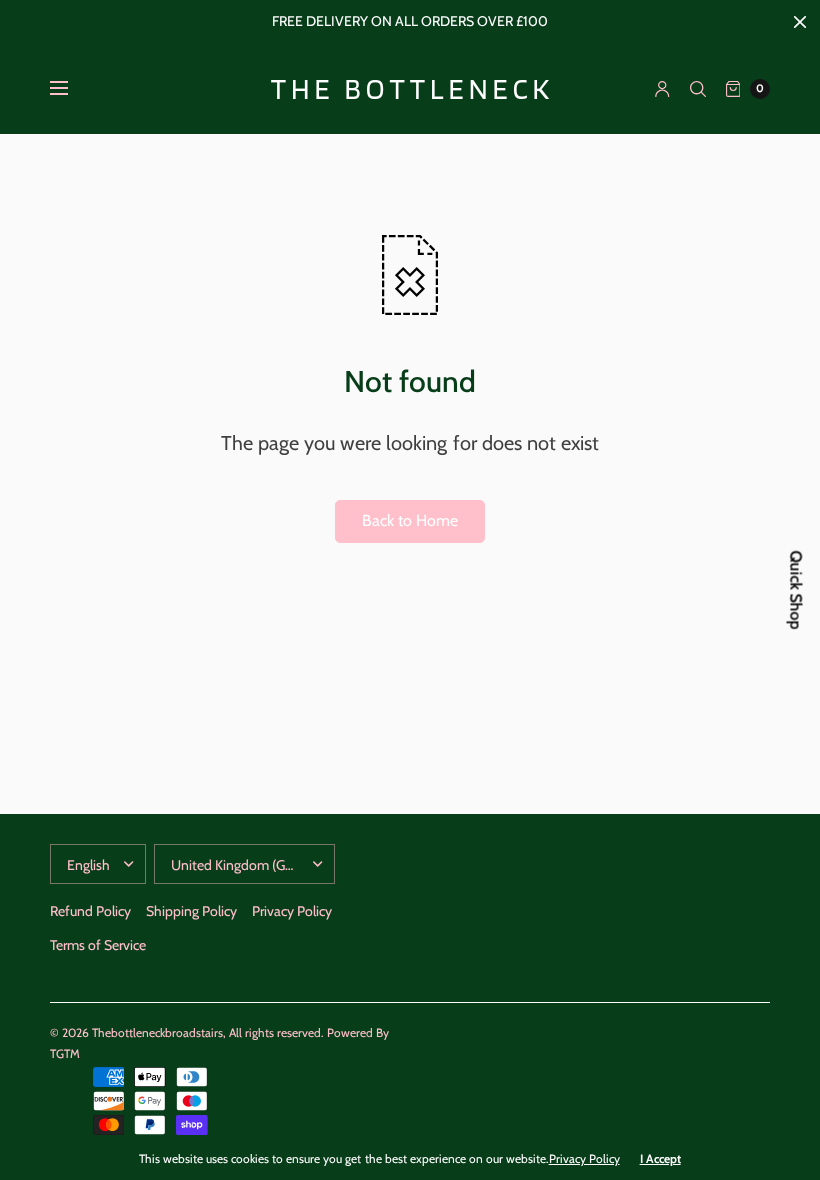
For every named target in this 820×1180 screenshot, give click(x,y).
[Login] (662, 89)
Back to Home (410, 520)
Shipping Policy (191, 911)
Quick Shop (796, 590)
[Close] (800, 22)
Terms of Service (98, 945)
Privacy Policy (292, 911)
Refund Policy (90, 911)
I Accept (660, 1159)
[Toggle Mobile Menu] (72, 89)
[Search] (698, 89)
